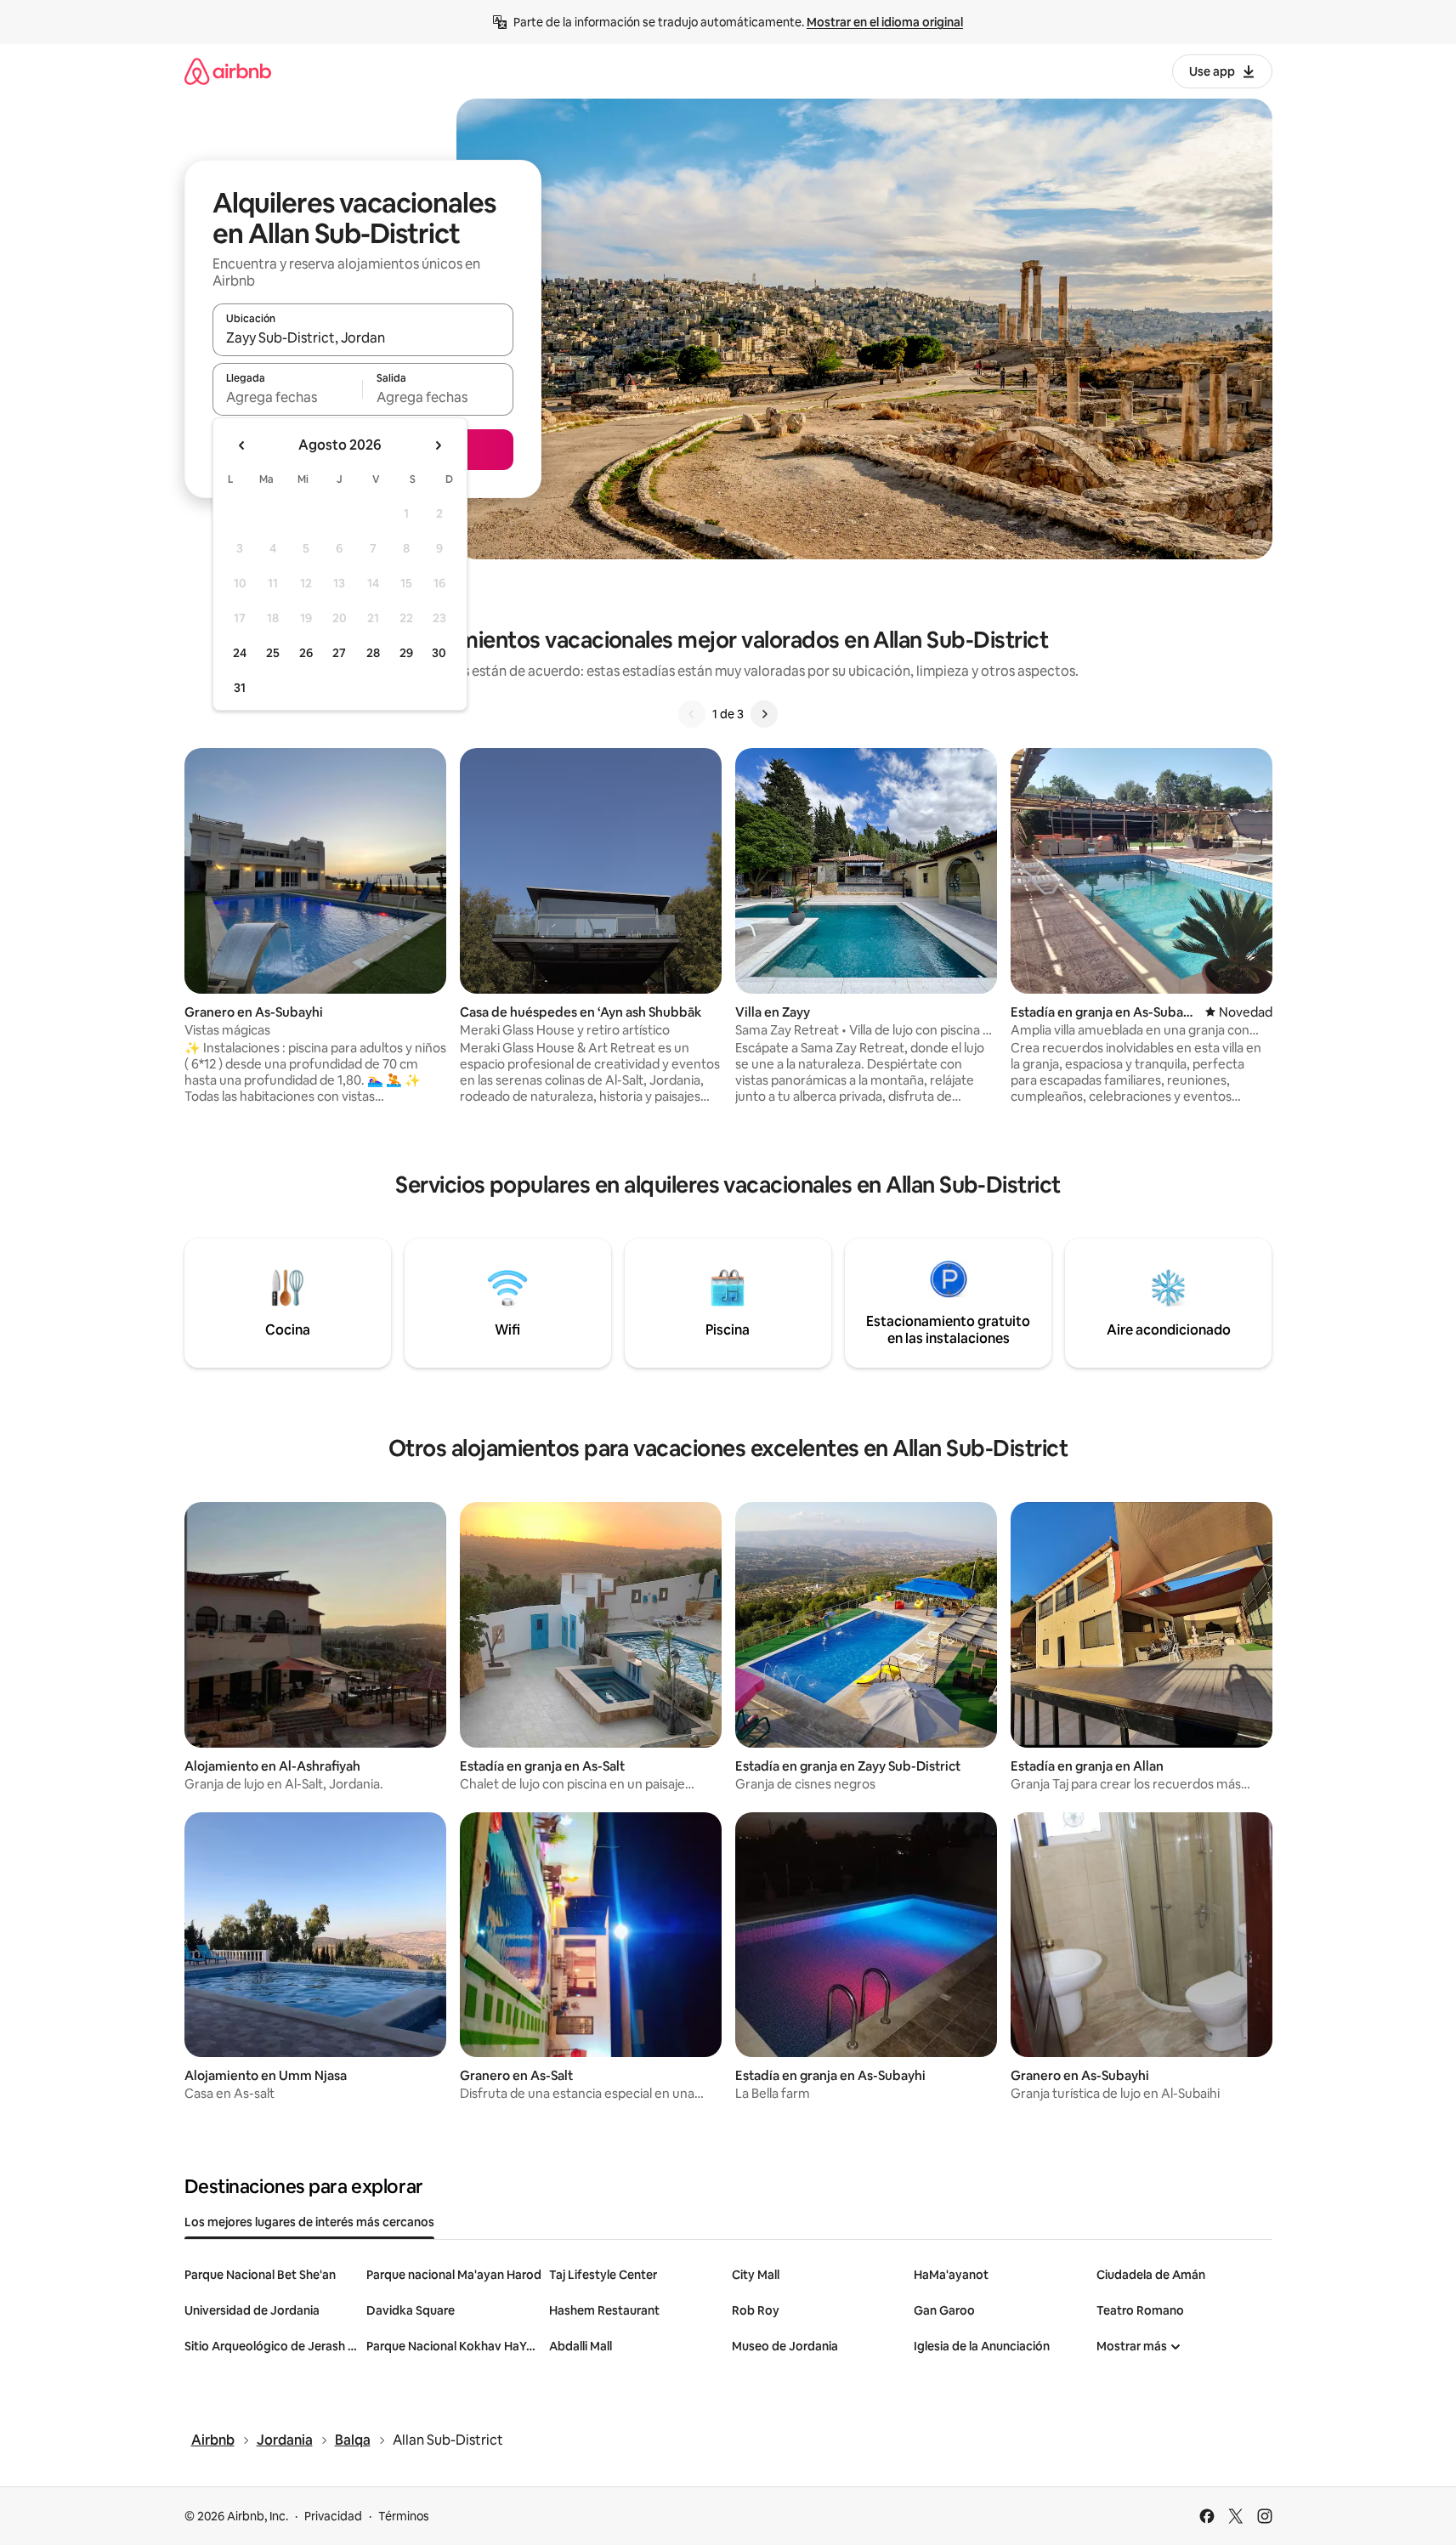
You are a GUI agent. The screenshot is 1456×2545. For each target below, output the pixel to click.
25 (273, 653)
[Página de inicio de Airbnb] (228, 71)
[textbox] (288, 397)
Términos (404, 2516)
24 (240, 653)
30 (439, 653)
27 (339, 653)
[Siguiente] (764, 714)
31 (240, 688)
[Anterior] (692, 714)
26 (306, 653)
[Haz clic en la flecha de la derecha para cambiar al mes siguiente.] (438, 445)
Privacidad (333, 2516)
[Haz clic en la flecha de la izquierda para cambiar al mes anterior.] (242, 445)
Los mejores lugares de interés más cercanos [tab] (309, 2222)
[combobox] (363, 337)
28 (373, 653)
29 (406, 653)
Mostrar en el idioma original (885, 22)
